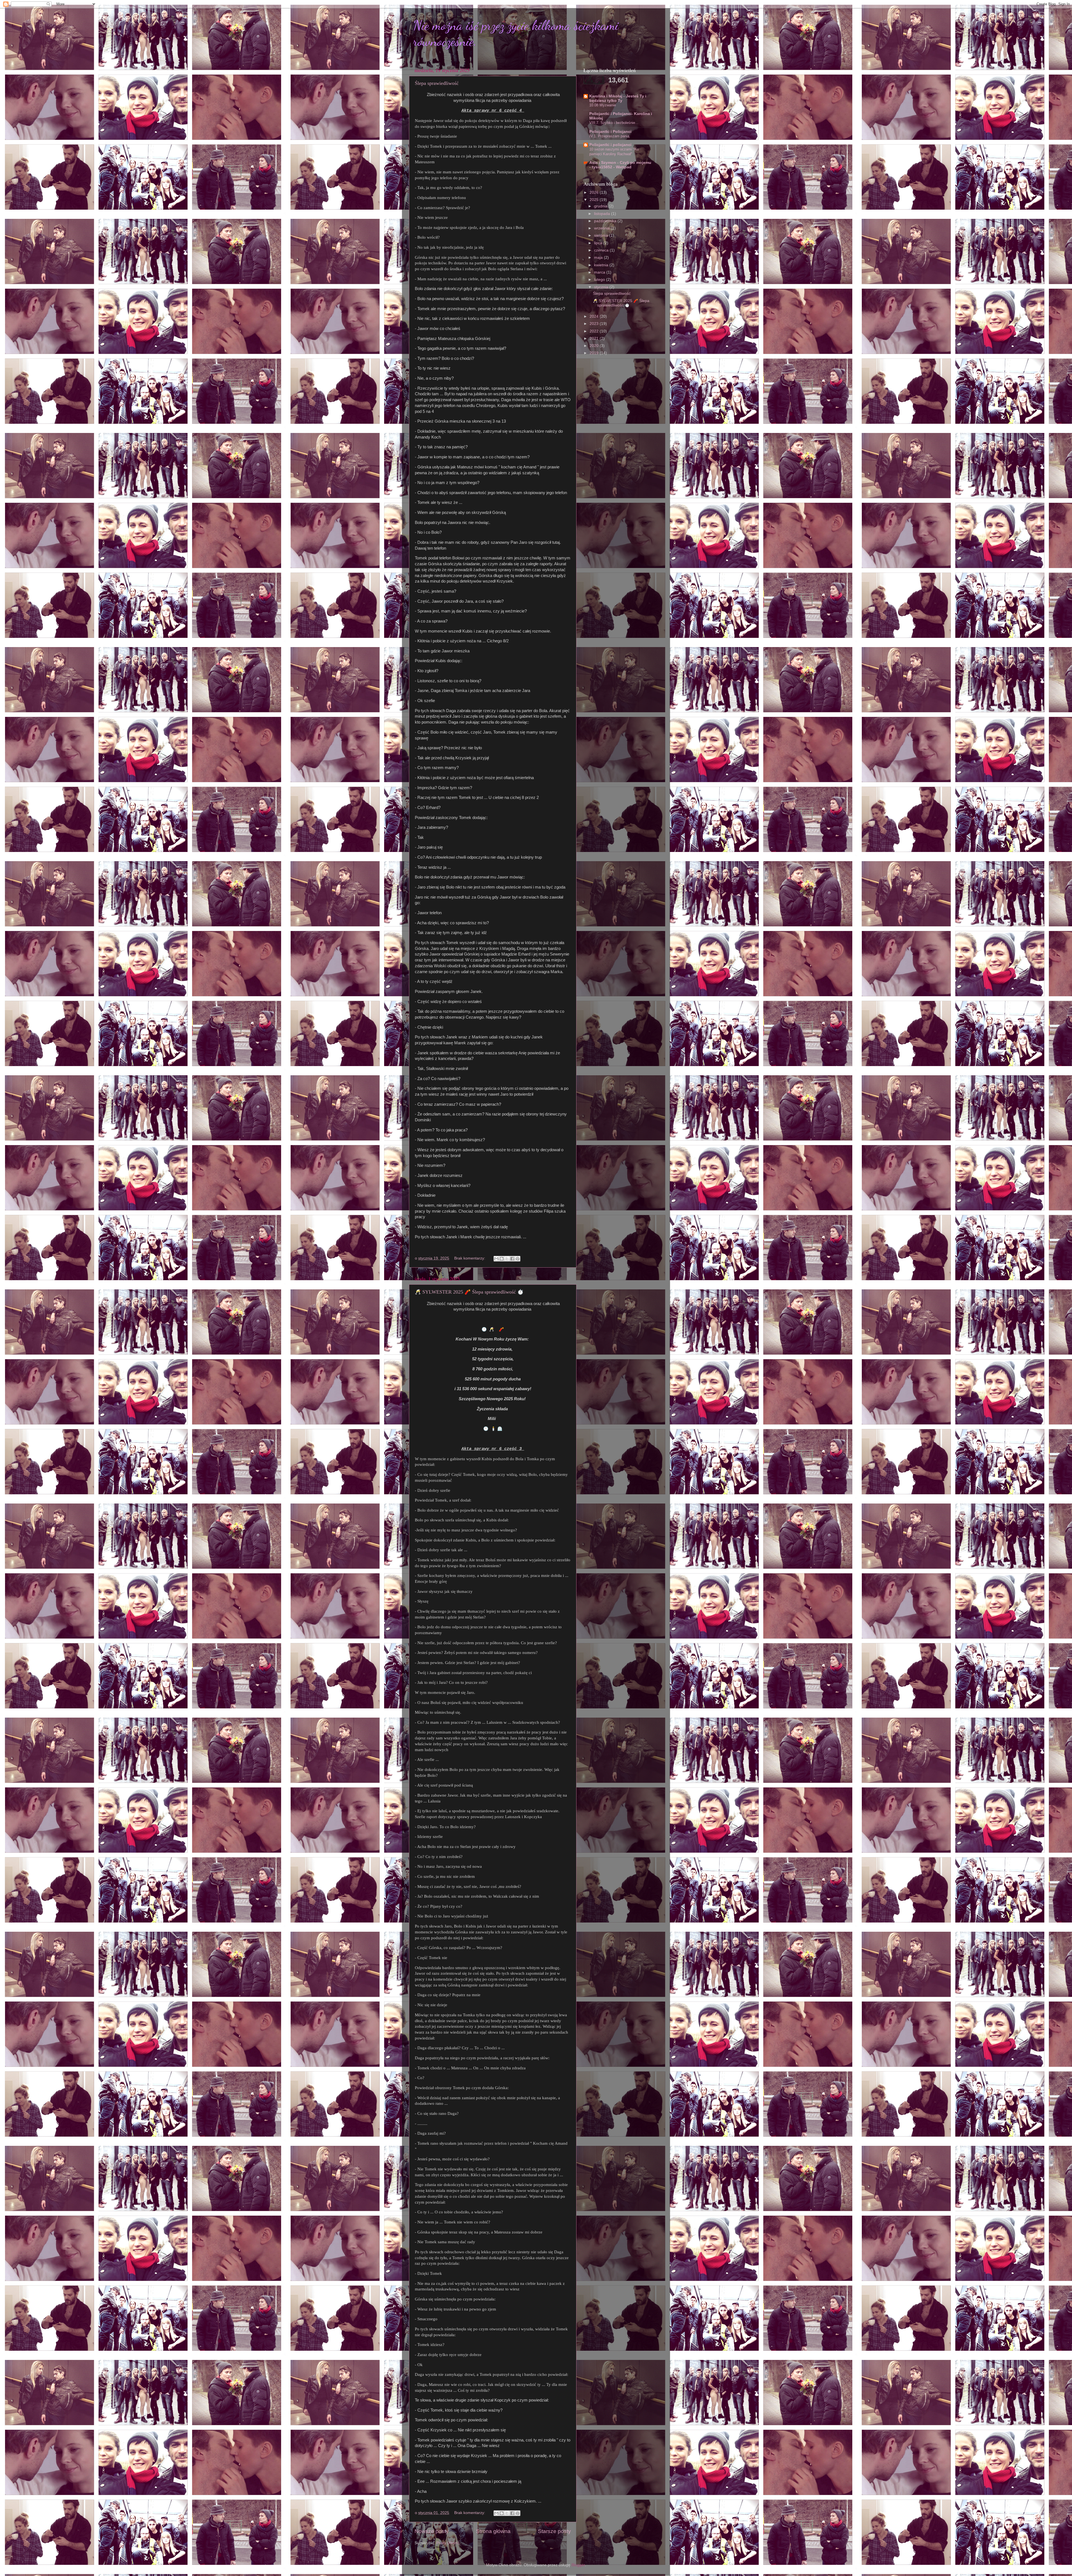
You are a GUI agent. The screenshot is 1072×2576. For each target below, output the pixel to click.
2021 (595, 338)
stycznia (602, 287)
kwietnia (602, 265)
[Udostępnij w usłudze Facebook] (512, 1259)
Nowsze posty (432, 2531)
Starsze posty (554, 2531)
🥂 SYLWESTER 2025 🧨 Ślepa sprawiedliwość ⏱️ (469, 1292)
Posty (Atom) (448, 2543)
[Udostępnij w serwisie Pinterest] (518, 1259)
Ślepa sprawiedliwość (437, 83)
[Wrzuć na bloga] (502, 1259)
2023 (595, 324)
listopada (603, 214)
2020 (595, 346)
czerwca (602, 250)
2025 (595, 200)
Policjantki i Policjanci (610, 132)
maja (599, 258)
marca (600, 272)
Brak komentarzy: (470, 1258)
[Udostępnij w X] (507, 1259)
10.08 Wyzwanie (603, 105)
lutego (600, 280)
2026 (595, 192)
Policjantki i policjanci (610, 145)
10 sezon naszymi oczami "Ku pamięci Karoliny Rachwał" (614, 152)
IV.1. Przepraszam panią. (610, 136)
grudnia (601, 206)
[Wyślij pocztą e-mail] (496, 1259)
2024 (595, 316)
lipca (599, 243)
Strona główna (493, 2531)
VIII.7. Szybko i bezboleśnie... (614, 123)
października (606, 221)
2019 (595, 353)
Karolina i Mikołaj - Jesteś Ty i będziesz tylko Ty (618, 98)
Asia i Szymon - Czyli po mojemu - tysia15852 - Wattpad (620, 165)
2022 (595, 331)
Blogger (578, 2565)
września (602, 228)
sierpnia (602, 235)
